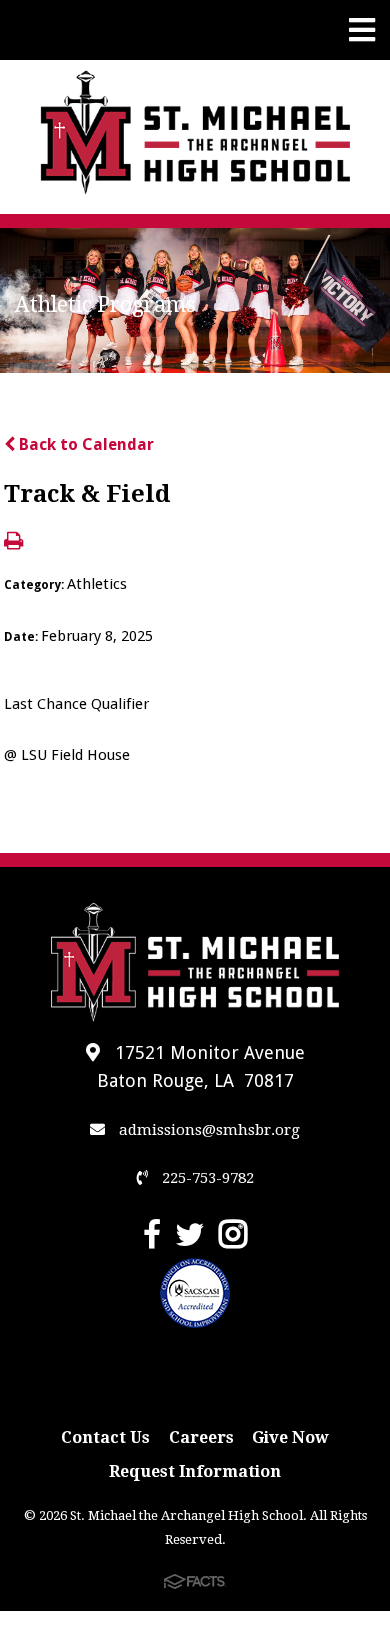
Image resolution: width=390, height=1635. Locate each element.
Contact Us (105, 1437)
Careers (201, 1437)
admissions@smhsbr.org (207, 1130)
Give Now (290, 1437)
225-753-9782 (206, 1178)
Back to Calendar (84, 444)
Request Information (195, 1471)
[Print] (13, 542)
